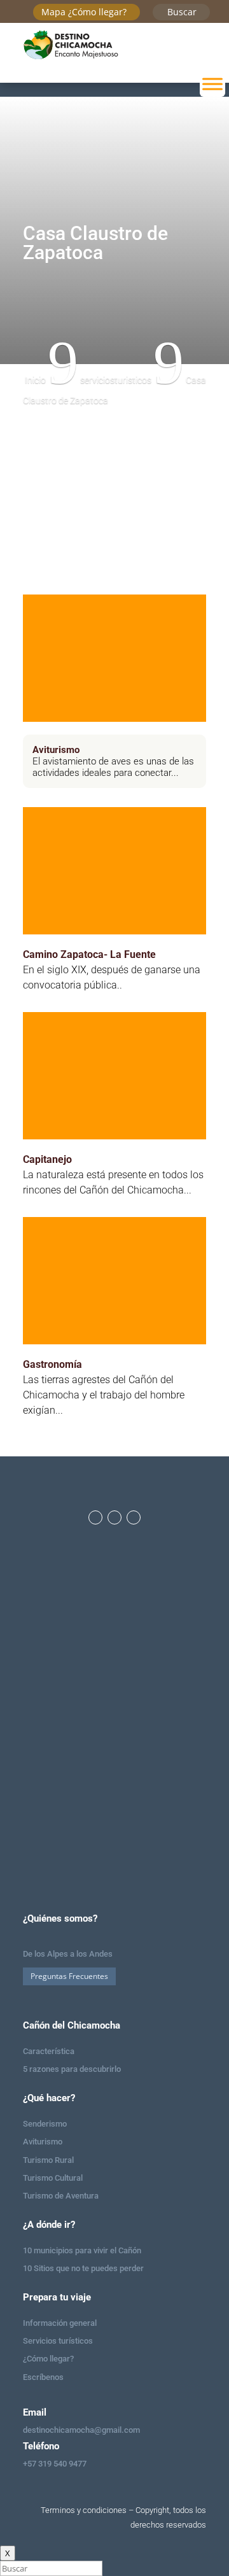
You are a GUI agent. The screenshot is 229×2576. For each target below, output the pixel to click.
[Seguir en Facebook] (95, 1517)
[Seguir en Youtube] (134, 1517)
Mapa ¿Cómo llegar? (84, 12)
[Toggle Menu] (212, 84)
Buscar (182, 12)
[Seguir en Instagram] (114, 1517)
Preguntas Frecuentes (69, 1976)
